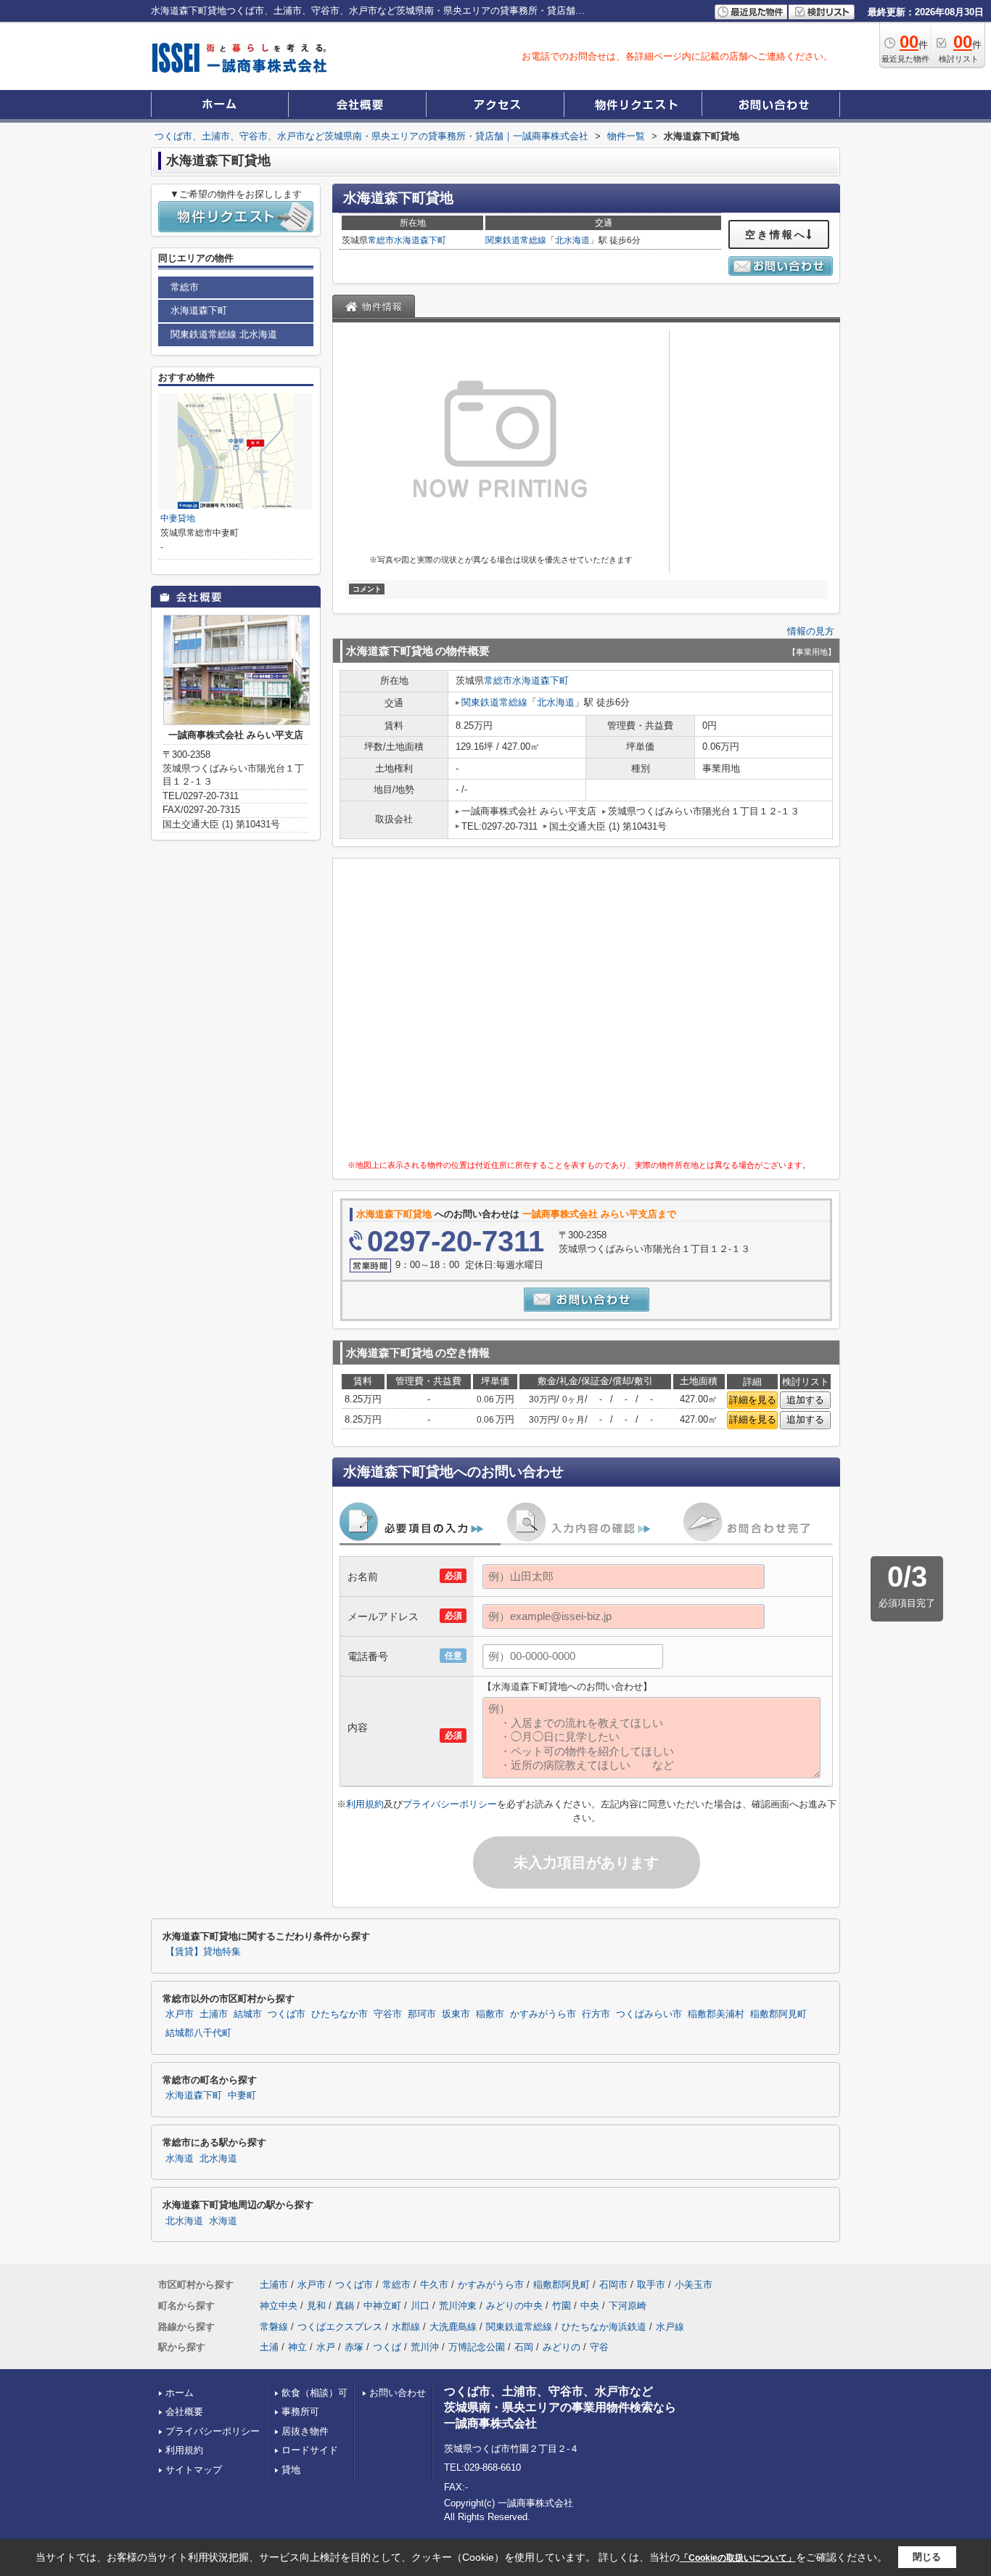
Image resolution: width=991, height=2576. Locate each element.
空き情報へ (776, 234)
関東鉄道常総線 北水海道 (224, 334)
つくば (387, 2347)
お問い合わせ (398, 2393)
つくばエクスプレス (340, 2327)
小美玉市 (694, 2285)
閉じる (927, 2557)
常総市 (381, 240)
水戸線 (670, 2327)
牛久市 (434, 2285)
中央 (590, 2306)
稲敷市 (490, 2014)
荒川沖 (425, 2347)
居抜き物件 (305, 2431)
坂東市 (456, 2014)
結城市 (248, 2014)
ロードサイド (310, 2450)
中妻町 (242, 2095)
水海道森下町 (420, 240)
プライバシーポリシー (450, 1804)
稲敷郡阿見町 (778, 2014)
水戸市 (180, 2014)
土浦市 (214, 2014)
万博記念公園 (477, 2347)
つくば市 (287, 2014)
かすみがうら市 (543, 2014)
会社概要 (184, 2412)
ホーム (180, 2393)
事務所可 (300, 2412)
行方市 (596, 2014)
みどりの (562, 2347)
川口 (420, 2306)
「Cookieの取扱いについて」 (738, 2558)
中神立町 (382, 2306)
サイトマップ (194, 2470)
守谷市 (388, 2014)
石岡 (524, 2347)
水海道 (180, 2159)
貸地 (291, 2470)
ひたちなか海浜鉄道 (604, 2327)
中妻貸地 (178, 518)
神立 (297, 2347)
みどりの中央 (514, 2306)
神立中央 (279, 2306)
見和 (316, 2306)
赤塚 (354, 2347)
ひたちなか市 (340, 2014)
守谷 (599, 2347)
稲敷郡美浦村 (716, 2014)
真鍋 (345, 2306)
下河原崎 (628, 2306)
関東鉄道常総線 (516, 240)
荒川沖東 (458, 2306)
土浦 (269, 2347)
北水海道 (572, 240)
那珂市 (422, 2014)
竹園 (562, 2306)
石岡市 (613, 2285)
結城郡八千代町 (198, 2033)
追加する (805, 1400)
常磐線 (274, 2327)
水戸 (326, 2347)
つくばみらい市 (649, 2014)
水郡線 (406, 2327)
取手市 (651, 2285)
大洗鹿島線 (453, 2327)
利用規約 (365, 1804)
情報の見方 (811, 631)
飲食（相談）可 (314, 2393)
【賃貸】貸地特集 (203, 1952)
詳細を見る (753, 1400)
